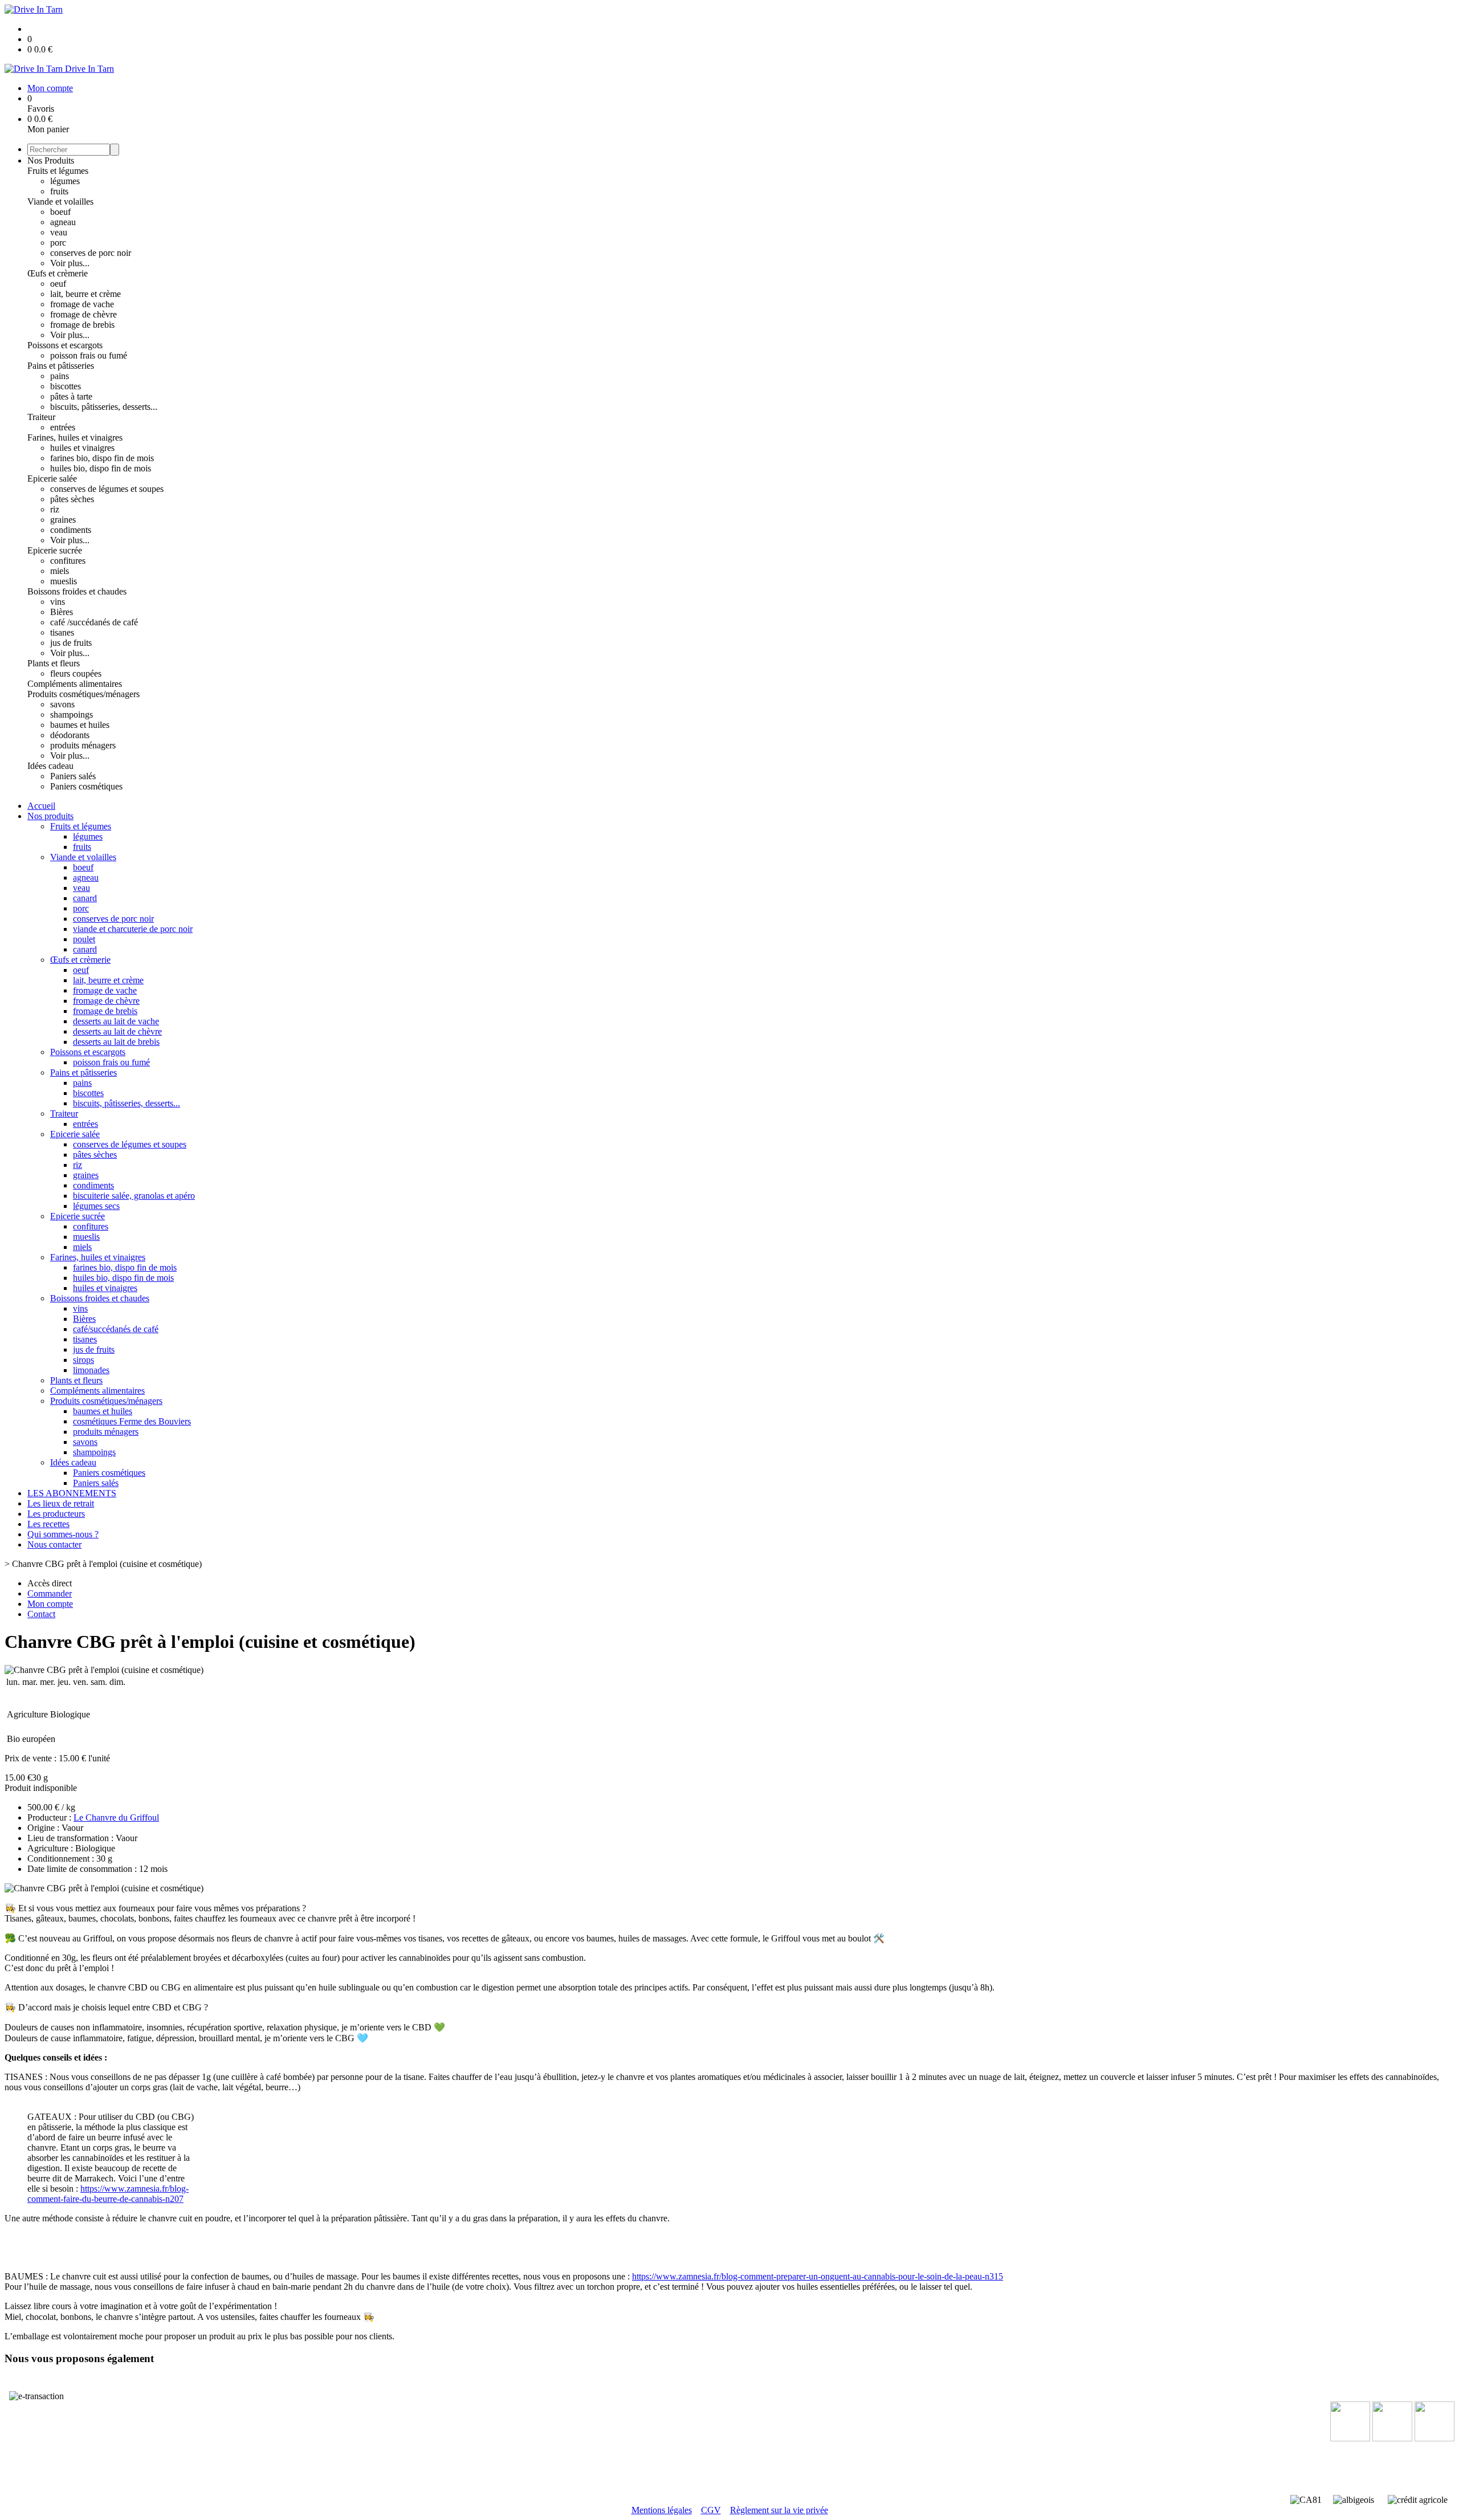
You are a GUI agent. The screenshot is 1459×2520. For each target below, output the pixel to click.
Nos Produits (51, 160)
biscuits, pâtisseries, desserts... (104, 407)
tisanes (62, 632)
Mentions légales (662, 2510)
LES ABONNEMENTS (72, 1493)
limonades (91, 1370)
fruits (59, 191)
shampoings (72, 715)
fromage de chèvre (83, 314)
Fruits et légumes (58, 171)
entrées (63, 427)
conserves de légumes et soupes (107, 489)
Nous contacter (54, 1544)
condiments (71, 530)
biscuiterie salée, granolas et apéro (134, 1196)
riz (55, 509)
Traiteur (41, 417)
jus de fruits (71, 643)
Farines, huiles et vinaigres (75, 437)
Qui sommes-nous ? (63, 1534)
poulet (84, 939)
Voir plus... (70, 263)
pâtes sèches (72, 499)
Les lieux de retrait (61, 1503)
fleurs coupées (76, 673)
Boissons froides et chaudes (77, 591)
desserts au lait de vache (116, 1021)
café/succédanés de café (116, 1329)
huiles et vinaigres (82, 448)
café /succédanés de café (94, 622)
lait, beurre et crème (85, 294)
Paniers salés (73, 776)
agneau (63, 222)
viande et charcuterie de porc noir (133, 929)
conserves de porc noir (91, 253)
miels (60, 571)
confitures (68, 561)
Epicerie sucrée (55, 550)
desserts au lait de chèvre (117, 1031)
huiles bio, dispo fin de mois (101, 468)
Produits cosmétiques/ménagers (83, 694)
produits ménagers (83, 745)
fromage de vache (82, 304)
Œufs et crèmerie (58, 273)
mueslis (64, 581)
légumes (65, 181)
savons (62, 704)
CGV (711, 2510)
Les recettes (48, 1524)
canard (85, 898)
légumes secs (96, 1206)
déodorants (70, 735)
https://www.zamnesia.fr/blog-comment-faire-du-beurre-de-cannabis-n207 (108, 2194)
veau (59, 232)
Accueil (41, 806)
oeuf (58, 284)
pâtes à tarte (71, 396)
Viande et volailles (60, 201)
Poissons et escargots (65, 345)
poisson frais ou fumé (89, 355)
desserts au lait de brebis (116, 1042)
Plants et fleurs (54, 663)
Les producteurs (56, 1514)
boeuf (60, 212)
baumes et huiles (80, 725)
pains (60, 376)
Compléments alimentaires (75, 684)
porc (58, 243)
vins (58, 602)
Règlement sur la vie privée (779, 2510)
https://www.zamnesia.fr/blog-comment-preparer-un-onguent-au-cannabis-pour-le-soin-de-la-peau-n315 (818, 2276)
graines (63, 520)
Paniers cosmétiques (86, 786)
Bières (62, 612)
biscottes (66, 386)
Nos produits (50, 816)
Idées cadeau (50, 766)
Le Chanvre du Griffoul (116, 1817)
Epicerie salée (52, 479)
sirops (83, 1360)
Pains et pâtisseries (61, 366)
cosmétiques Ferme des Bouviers (132, 1421)
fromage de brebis (82, 325)
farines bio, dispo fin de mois (102, 458)
